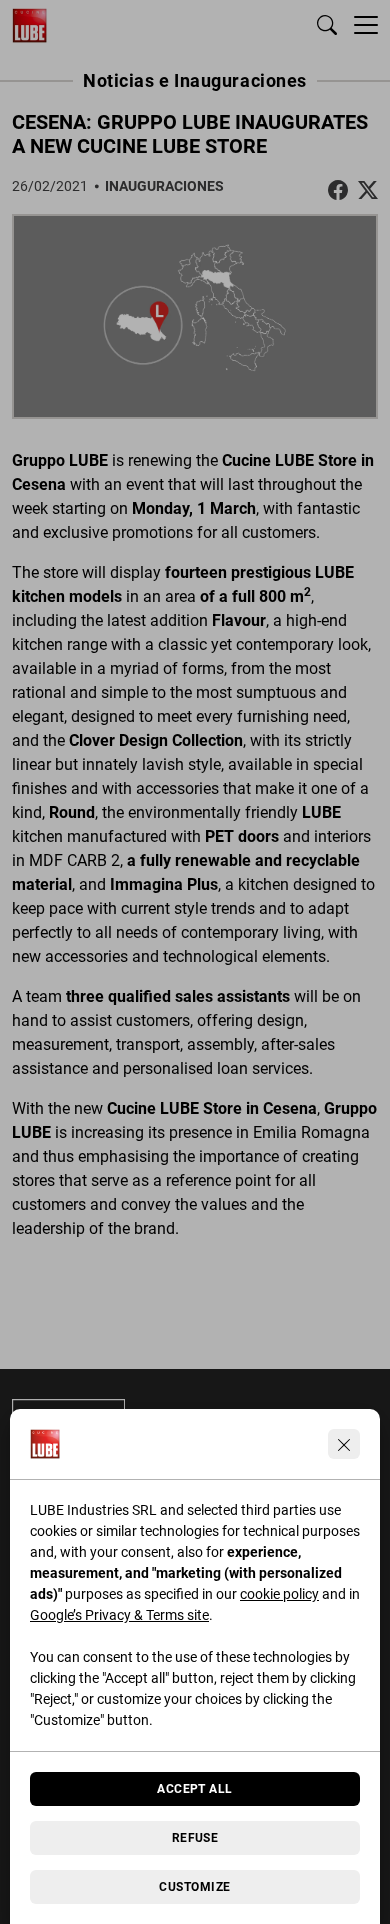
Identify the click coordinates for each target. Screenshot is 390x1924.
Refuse (195, 1838)
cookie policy (279, 1594)
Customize (194, 1887)
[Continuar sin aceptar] (344, 1444)
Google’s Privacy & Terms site (119, 1615)
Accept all (195, 1789)
